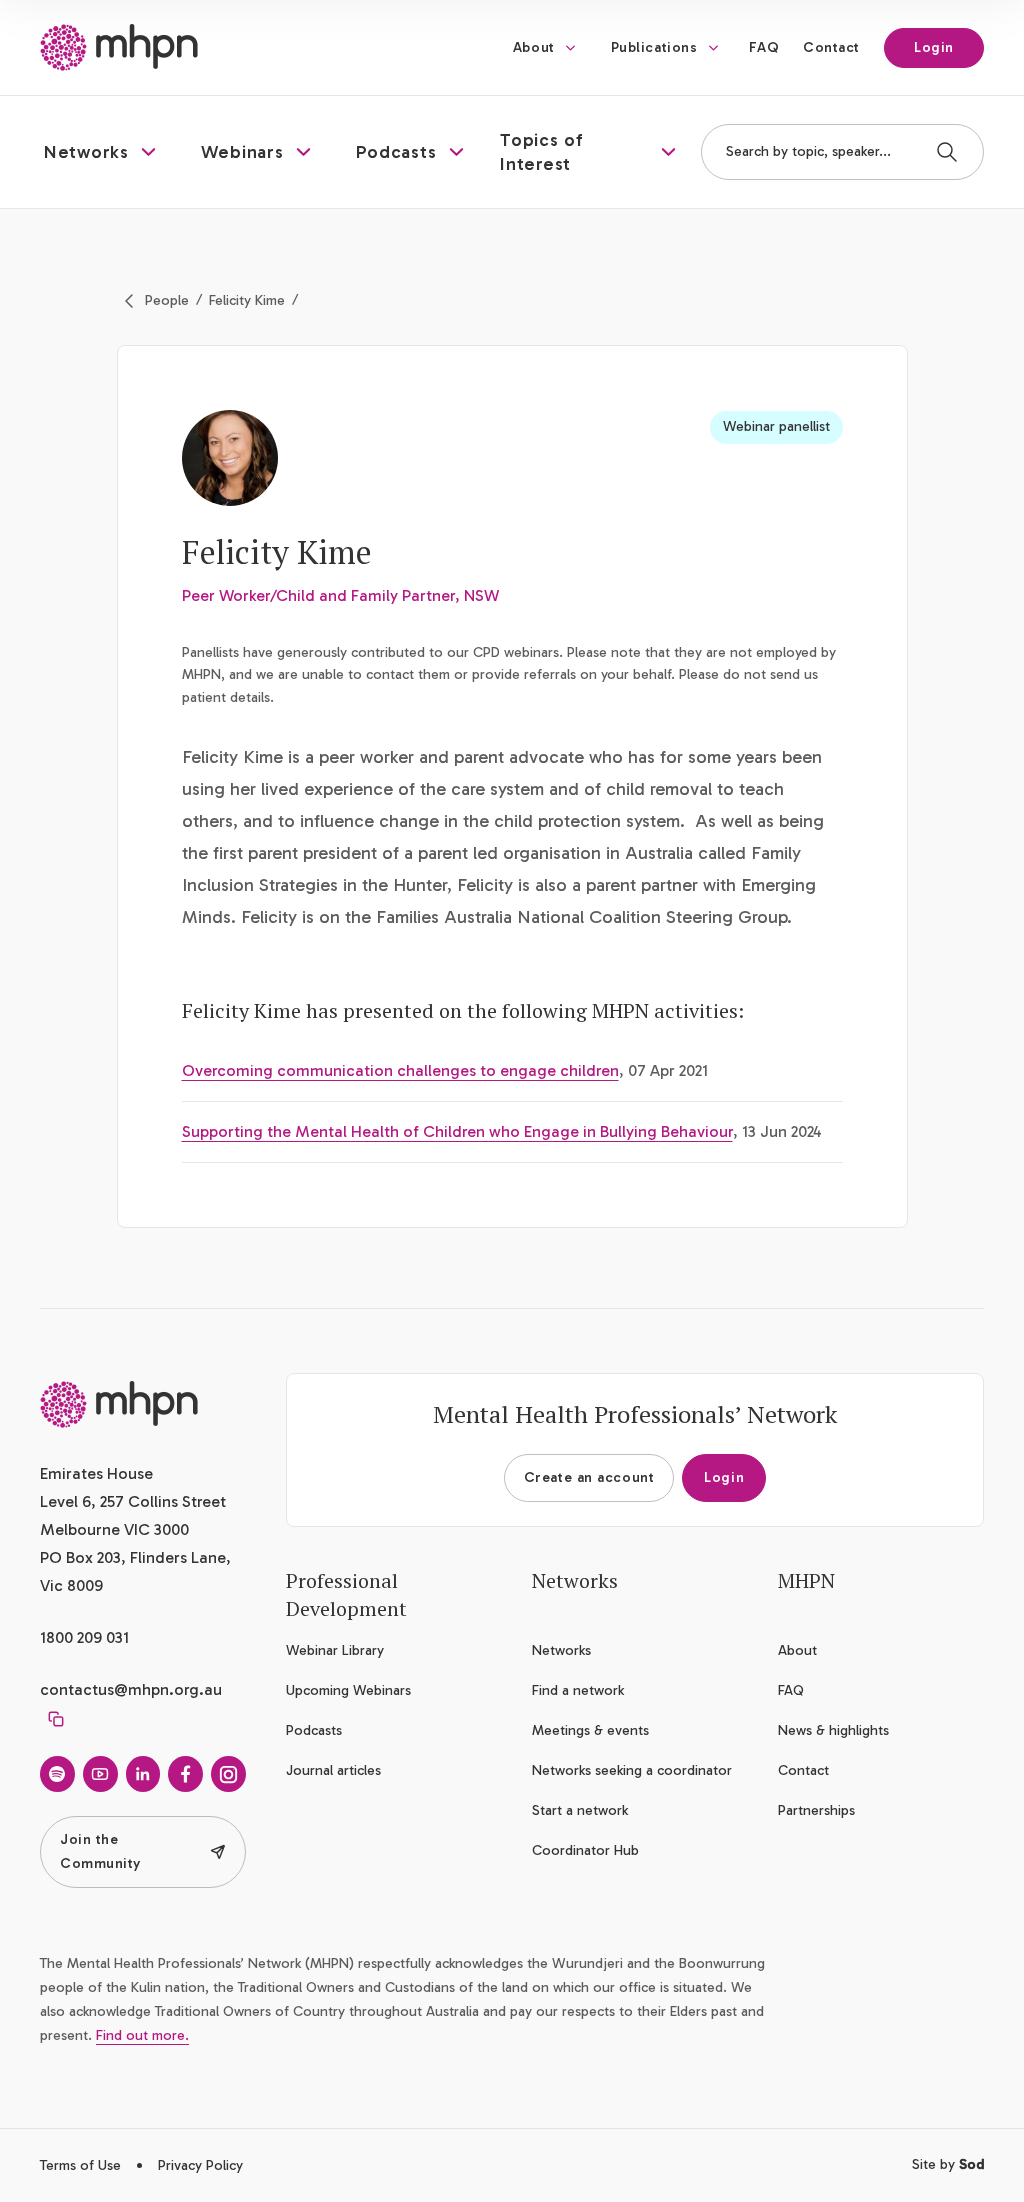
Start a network (580, 1810)
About (534, 47)
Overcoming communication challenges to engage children (400, 1070)
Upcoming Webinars (348, 1690)
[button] (102, 152)
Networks (561, 1650)
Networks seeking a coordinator (632, 1770)
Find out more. (142, 2035)
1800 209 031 (84, 1637)
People (167, 300)
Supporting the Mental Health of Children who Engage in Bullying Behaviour (457, 1131)
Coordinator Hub (585, 1850)
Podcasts (314, 1730)
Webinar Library (335, 1650)
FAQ (764, 47)
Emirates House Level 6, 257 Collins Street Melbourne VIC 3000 (133, 1501)
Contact (831, 47)
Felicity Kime (247, 300)
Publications (654, 47)
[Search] (947, 152)
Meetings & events (590, 1730)
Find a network (578, 1690)
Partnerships (816, 1810)
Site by (948, 2164)
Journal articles (333, 1770)
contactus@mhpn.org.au (131, 1689)
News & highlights (833, 1730)
